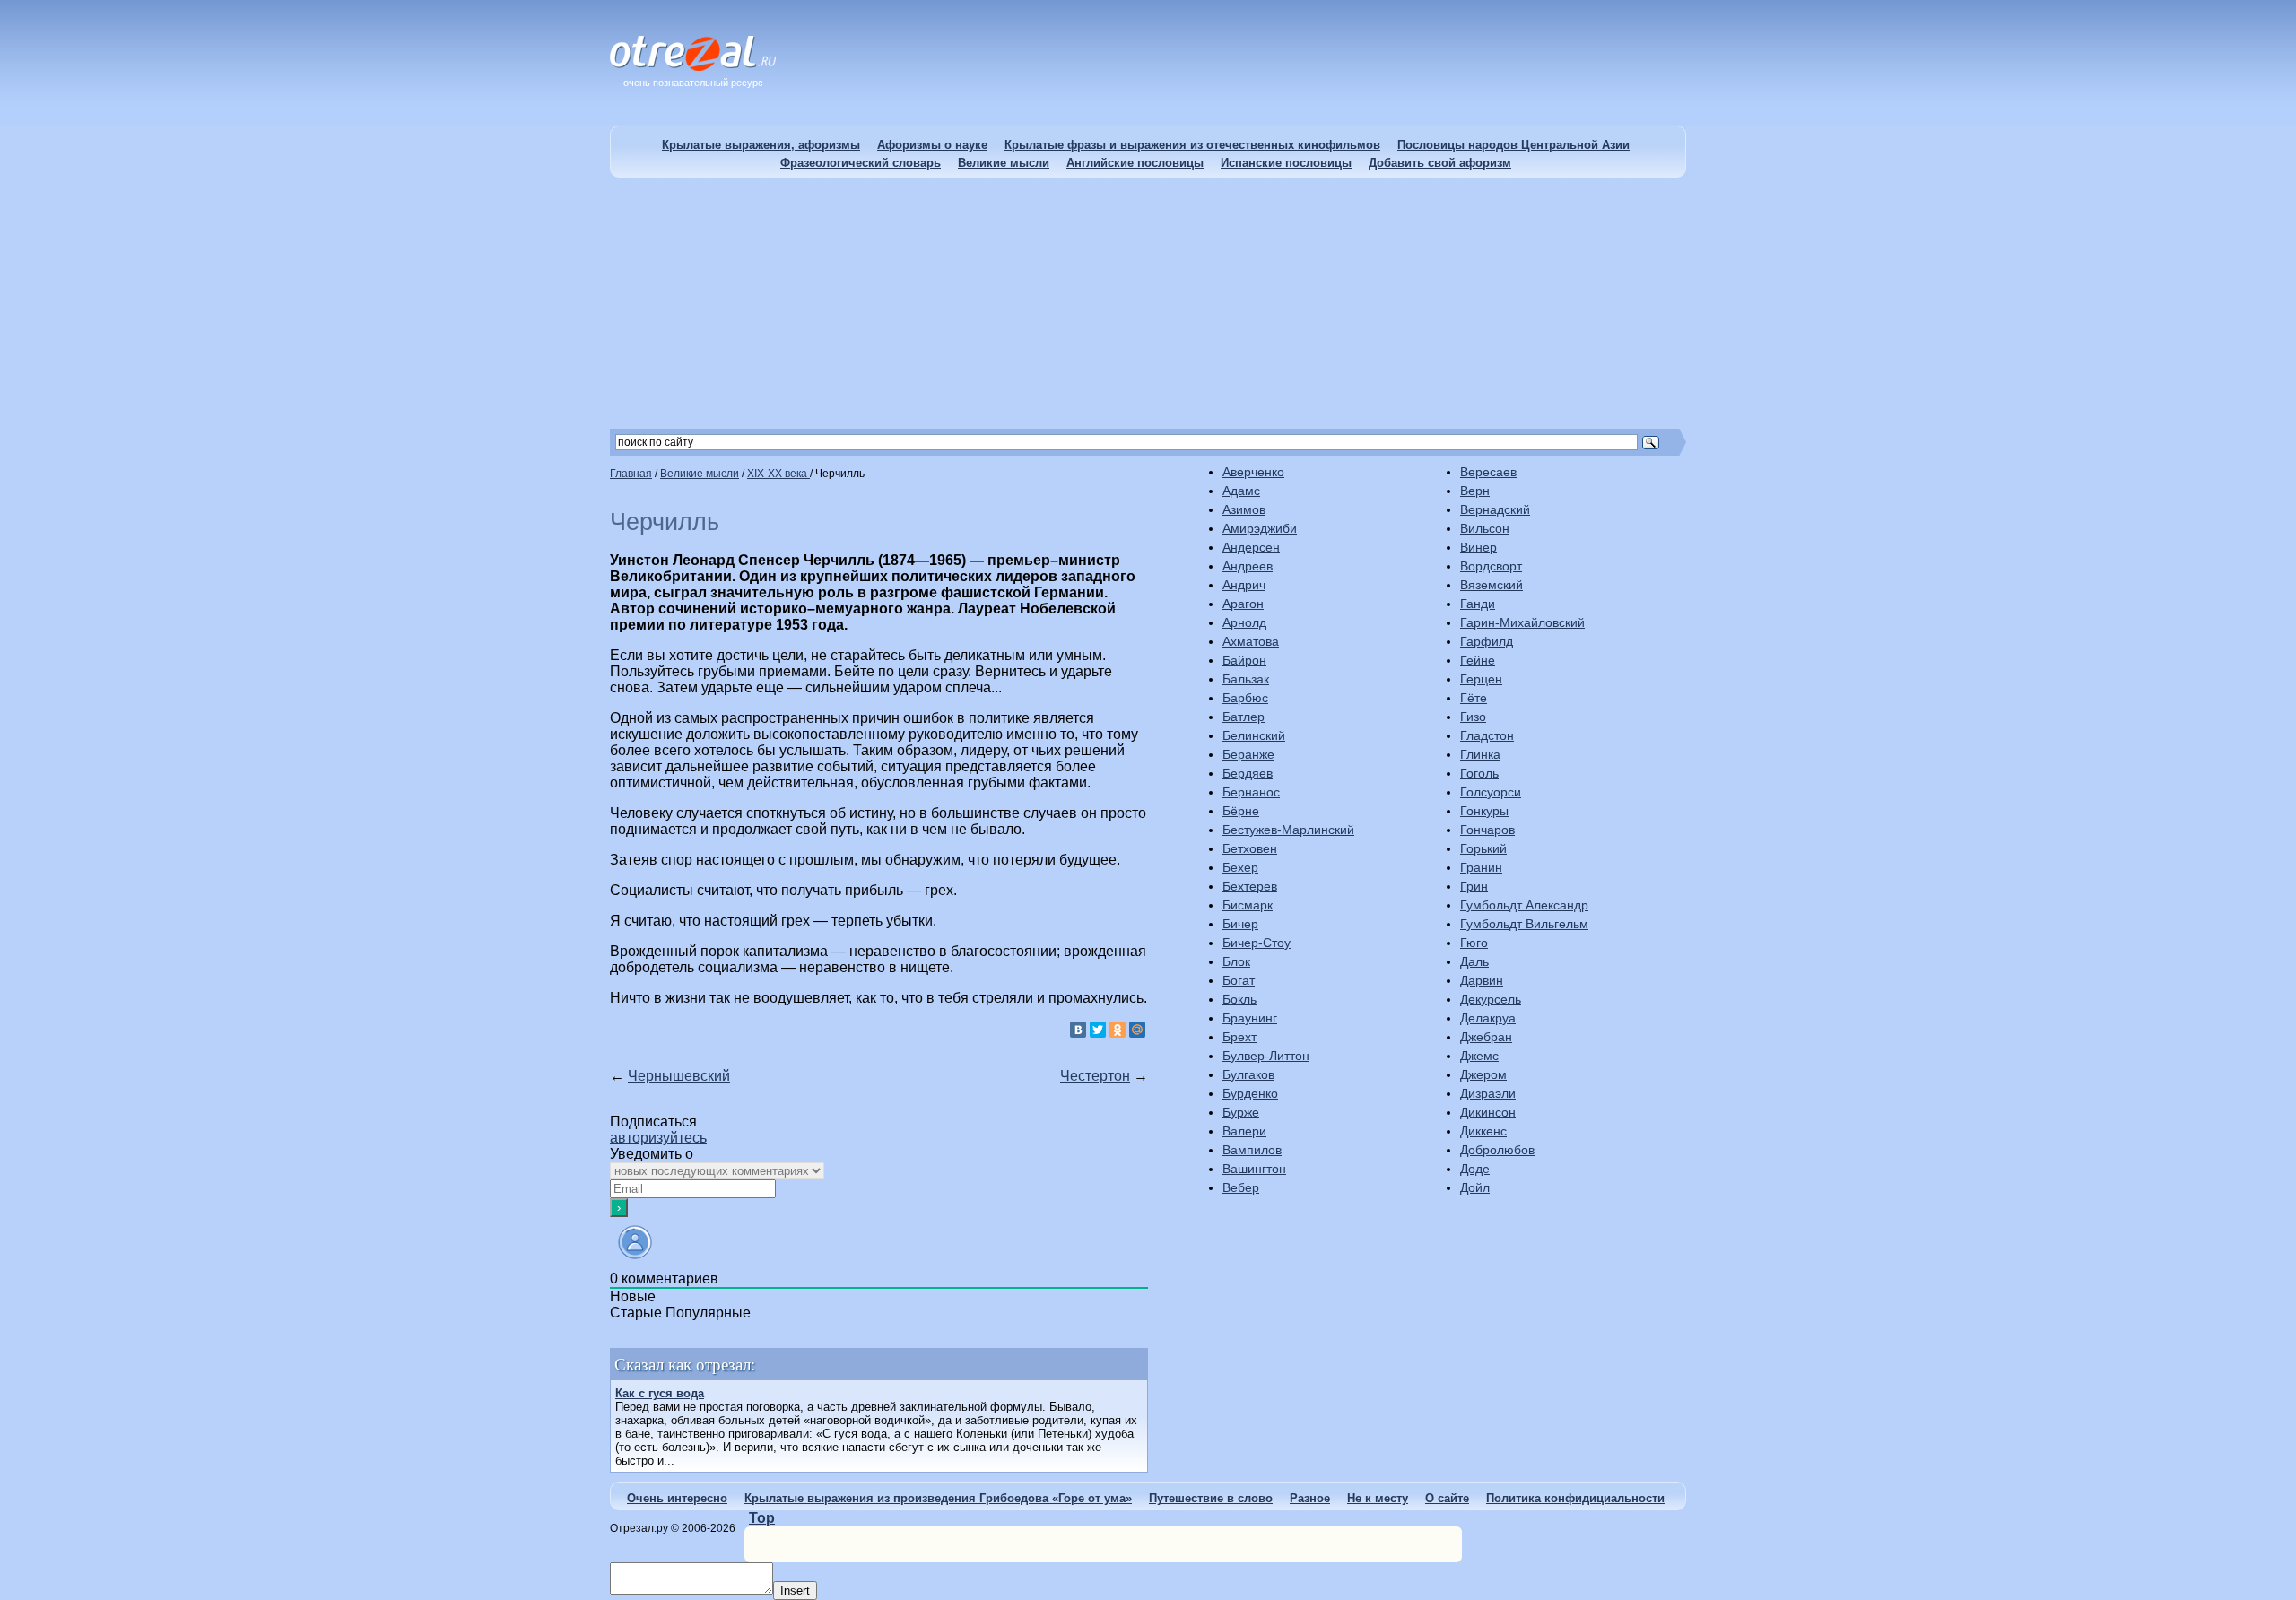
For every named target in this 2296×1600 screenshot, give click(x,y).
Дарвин (1482, 980)
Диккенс (1483, 1131)
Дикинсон (1488, 1112)
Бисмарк (1248, 905)
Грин (1474, 886)
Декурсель (1491, 999)
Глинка (1480, 754)
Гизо (1473, 717)
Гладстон (1487, 735)
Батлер (1244, 717)
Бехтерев (1250, 886)
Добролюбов (1497, 1150)
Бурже (1241, 1112)
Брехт (1239, 1037)
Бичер (1240, 924)
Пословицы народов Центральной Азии (1513, 145)
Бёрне (1241, 811)
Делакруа (1488, 1018)
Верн (1475, 491)
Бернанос (1251, 792)
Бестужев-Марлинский (1288, 830)
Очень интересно (677, 1498)
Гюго (1474, 943)
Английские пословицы (1135, 163)
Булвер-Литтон (1266, 1056)
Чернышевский (679, 1076)
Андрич (1244, 585)
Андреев (1248, 566)
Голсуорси (1491, 792)
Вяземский (1492, 585)
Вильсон (1485, 528)
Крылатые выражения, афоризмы (761, 145)
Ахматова (1251, 641)
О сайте (1447, 1498)
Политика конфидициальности (1575, 1498)
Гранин (1481, 867)
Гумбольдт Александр (1524, 905)
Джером (1483, 1074)
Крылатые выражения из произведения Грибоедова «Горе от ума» (938, 1498)
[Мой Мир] (1137, 1030)
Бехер (1240, 867)
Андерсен (1251, 547)
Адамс (1241, 491)
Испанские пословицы (1286, 163)
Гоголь (1479, 773)
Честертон (1095, 1076)
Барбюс (1245, 698)
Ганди (1478, 604)
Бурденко (1250, 1093)
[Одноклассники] (1118, 1030)
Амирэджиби (1260, 528)
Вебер (1241, 1187)
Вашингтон (1254, 1169)
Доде (1475, 1169)
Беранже (1248, 754)
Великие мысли (1004, 163)
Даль (1474, 961)
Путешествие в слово (1211, 1498)
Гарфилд (1487, 641)
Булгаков (1248, 1074)
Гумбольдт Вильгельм (1524, 924)
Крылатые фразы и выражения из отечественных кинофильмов (1192, 145)
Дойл (1475, 1187)
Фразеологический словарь (861, 163)
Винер (1478, 547)
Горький (1483, 848)
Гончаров (1487, 830)
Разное (1310, 1498)
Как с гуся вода (660, 1393)
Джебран (1486, 1037)
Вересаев (1488, 472)
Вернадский (1495, 509)
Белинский (1254, 735)
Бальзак (1246, 679)
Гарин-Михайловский (1522, 622)
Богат (1239, 980)
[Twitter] (1098, 1030)
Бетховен (1250, 848)
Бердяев (1248, 773)
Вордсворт (1491, 566)
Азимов (1244, 509)
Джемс (1479, 1056)
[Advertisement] (1148, 303)
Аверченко (1253, 472)
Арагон (1243, 604)
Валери (1244, 1131)
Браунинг (1250, 1018)
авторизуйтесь (658, 1138)
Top (762, 1518)
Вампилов (1252, 1150)
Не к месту (1378, 1498)
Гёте (1474, 698)
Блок (1236, 961)
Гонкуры (1484, 811)
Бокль (1239, 999)
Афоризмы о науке (932, 145)
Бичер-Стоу (1257, 943)
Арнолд (1244, 622)
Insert (795, 1591)
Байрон (1244, 660)
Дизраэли (1488, 1093)
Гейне (1478, 660)
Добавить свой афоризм (1440, 163)
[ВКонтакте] (1078, 1030)
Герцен (1481, 679)
